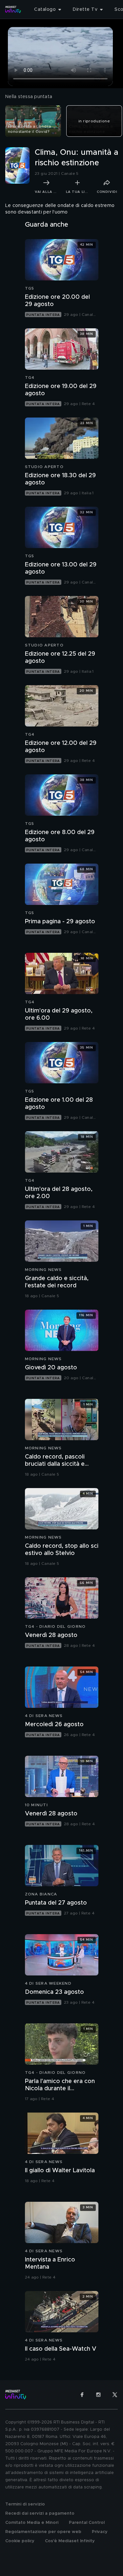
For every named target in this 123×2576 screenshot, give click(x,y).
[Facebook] (82, 2395)
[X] (115, 2395)
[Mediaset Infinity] (13, 10)
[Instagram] (98, 2395)
